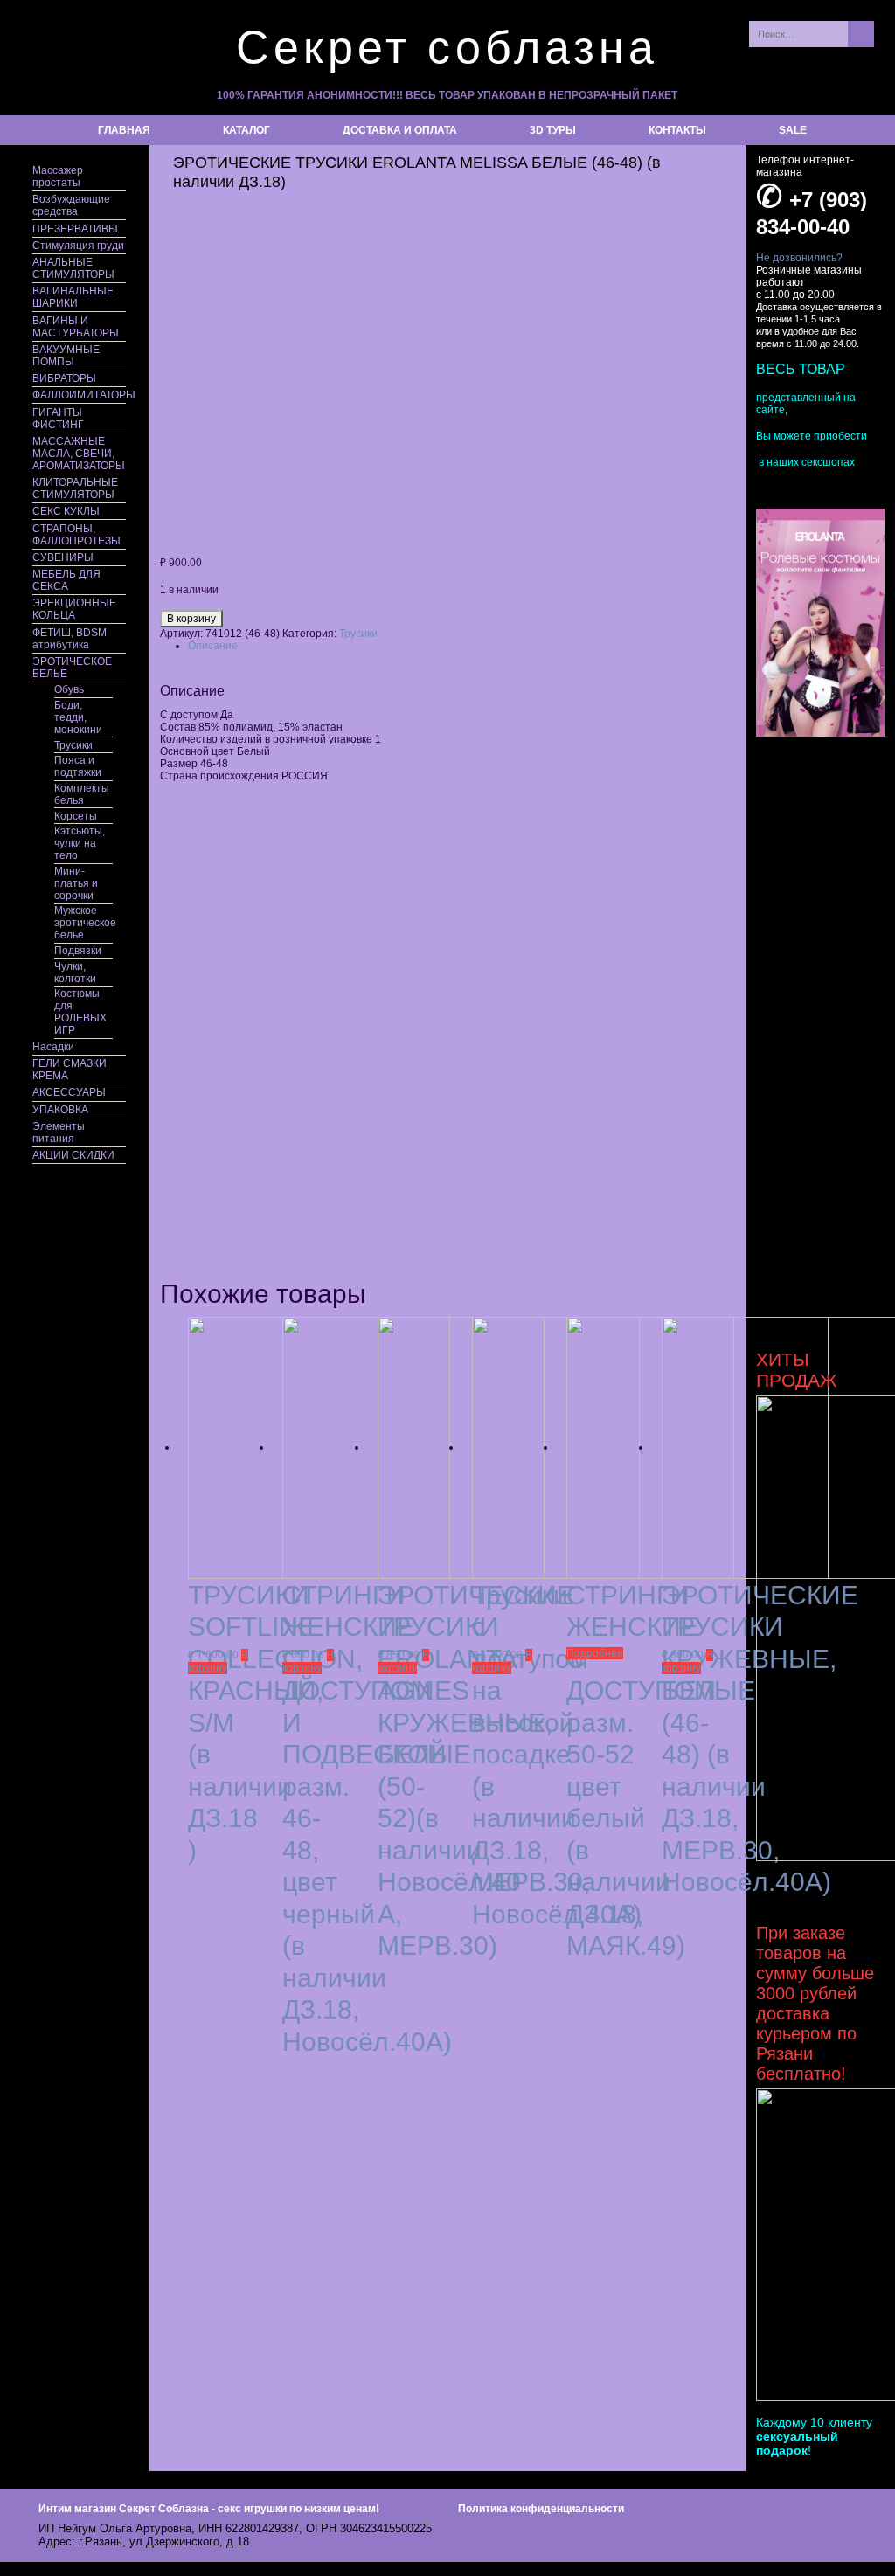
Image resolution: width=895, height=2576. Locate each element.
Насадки (53, 1047)
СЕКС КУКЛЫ (66, 511)
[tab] (462, 646)
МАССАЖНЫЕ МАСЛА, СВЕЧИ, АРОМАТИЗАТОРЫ (79, 454)
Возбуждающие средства (71, 205)
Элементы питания (59, 1132)
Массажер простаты (58, 177)
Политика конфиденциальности (541, 2509)
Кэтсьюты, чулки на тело (80, 843)
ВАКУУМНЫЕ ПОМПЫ (66, 356)
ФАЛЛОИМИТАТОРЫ (79, 395)
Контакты (677, 130)
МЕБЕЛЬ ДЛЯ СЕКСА (66, 580)
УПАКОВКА (60, 1110)
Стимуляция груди (78, 246)
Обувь (69, 689)
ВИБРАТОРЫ (64, 378)
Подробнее (595, 1653)
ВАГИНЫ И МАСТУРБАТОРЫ (76, 327)
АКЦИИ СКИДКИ (73, 1155)
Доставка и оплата (400, 130)
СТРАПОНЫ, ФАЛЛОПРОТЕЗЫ (76, 535)
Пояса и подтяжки (78, 766)
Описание (213, 646)
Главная (124, 130)
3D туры (553, 130)
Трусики (73, 745)
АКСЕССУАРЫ (69, 1092)
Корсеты (76, 816)
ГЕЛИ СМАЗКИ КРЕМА (69, 1070)
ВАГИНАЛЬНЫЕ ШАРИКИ (73, 297)
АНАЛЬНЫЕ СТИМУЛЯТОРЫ (73, 268)
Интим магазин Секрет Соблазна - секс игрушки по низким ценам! (209, 2509)
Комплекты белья (82, 794)
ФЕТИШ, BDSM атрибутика (69, 639)
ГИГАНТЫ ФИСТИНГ (58, 419)
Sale (793, 130)
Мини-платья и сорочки (76, 883)
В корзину (191, 619)
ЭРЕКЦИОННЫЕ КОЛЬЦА (74, 609)
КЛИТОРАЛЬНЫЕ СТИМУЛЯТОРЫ (75, 488)
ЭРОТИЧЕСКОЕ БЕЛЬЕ (72, 668)
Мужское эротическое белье (83, 923)
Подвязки (78, 951)
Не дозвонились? (799, 258)
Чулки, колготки (75, 973)
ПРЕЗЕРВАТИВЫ (75, 229)
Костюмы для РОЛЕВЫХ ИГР (80, 1012)
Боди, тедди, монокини (78, 717)
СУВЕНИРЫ (63, 557)
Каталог (246, 130)
